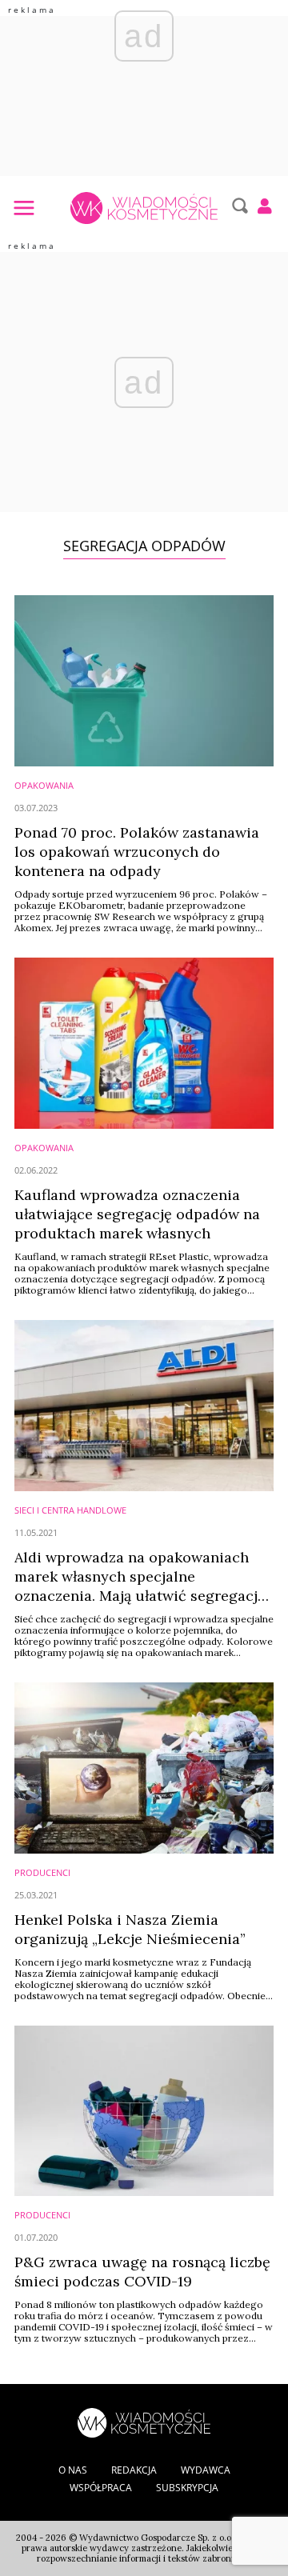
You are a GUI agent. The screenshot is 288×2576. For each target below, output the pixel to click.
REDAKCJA (134, 2470)
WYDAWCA (206, 2470)
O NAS (73, 2470)
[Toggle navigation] (23, 207)
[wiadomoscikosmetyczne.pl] (144, 208)
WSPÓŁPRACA (101, 2488)
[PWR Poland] (144, 2421)
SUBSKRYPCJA (187, 2488)
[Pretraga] (238, 206)
